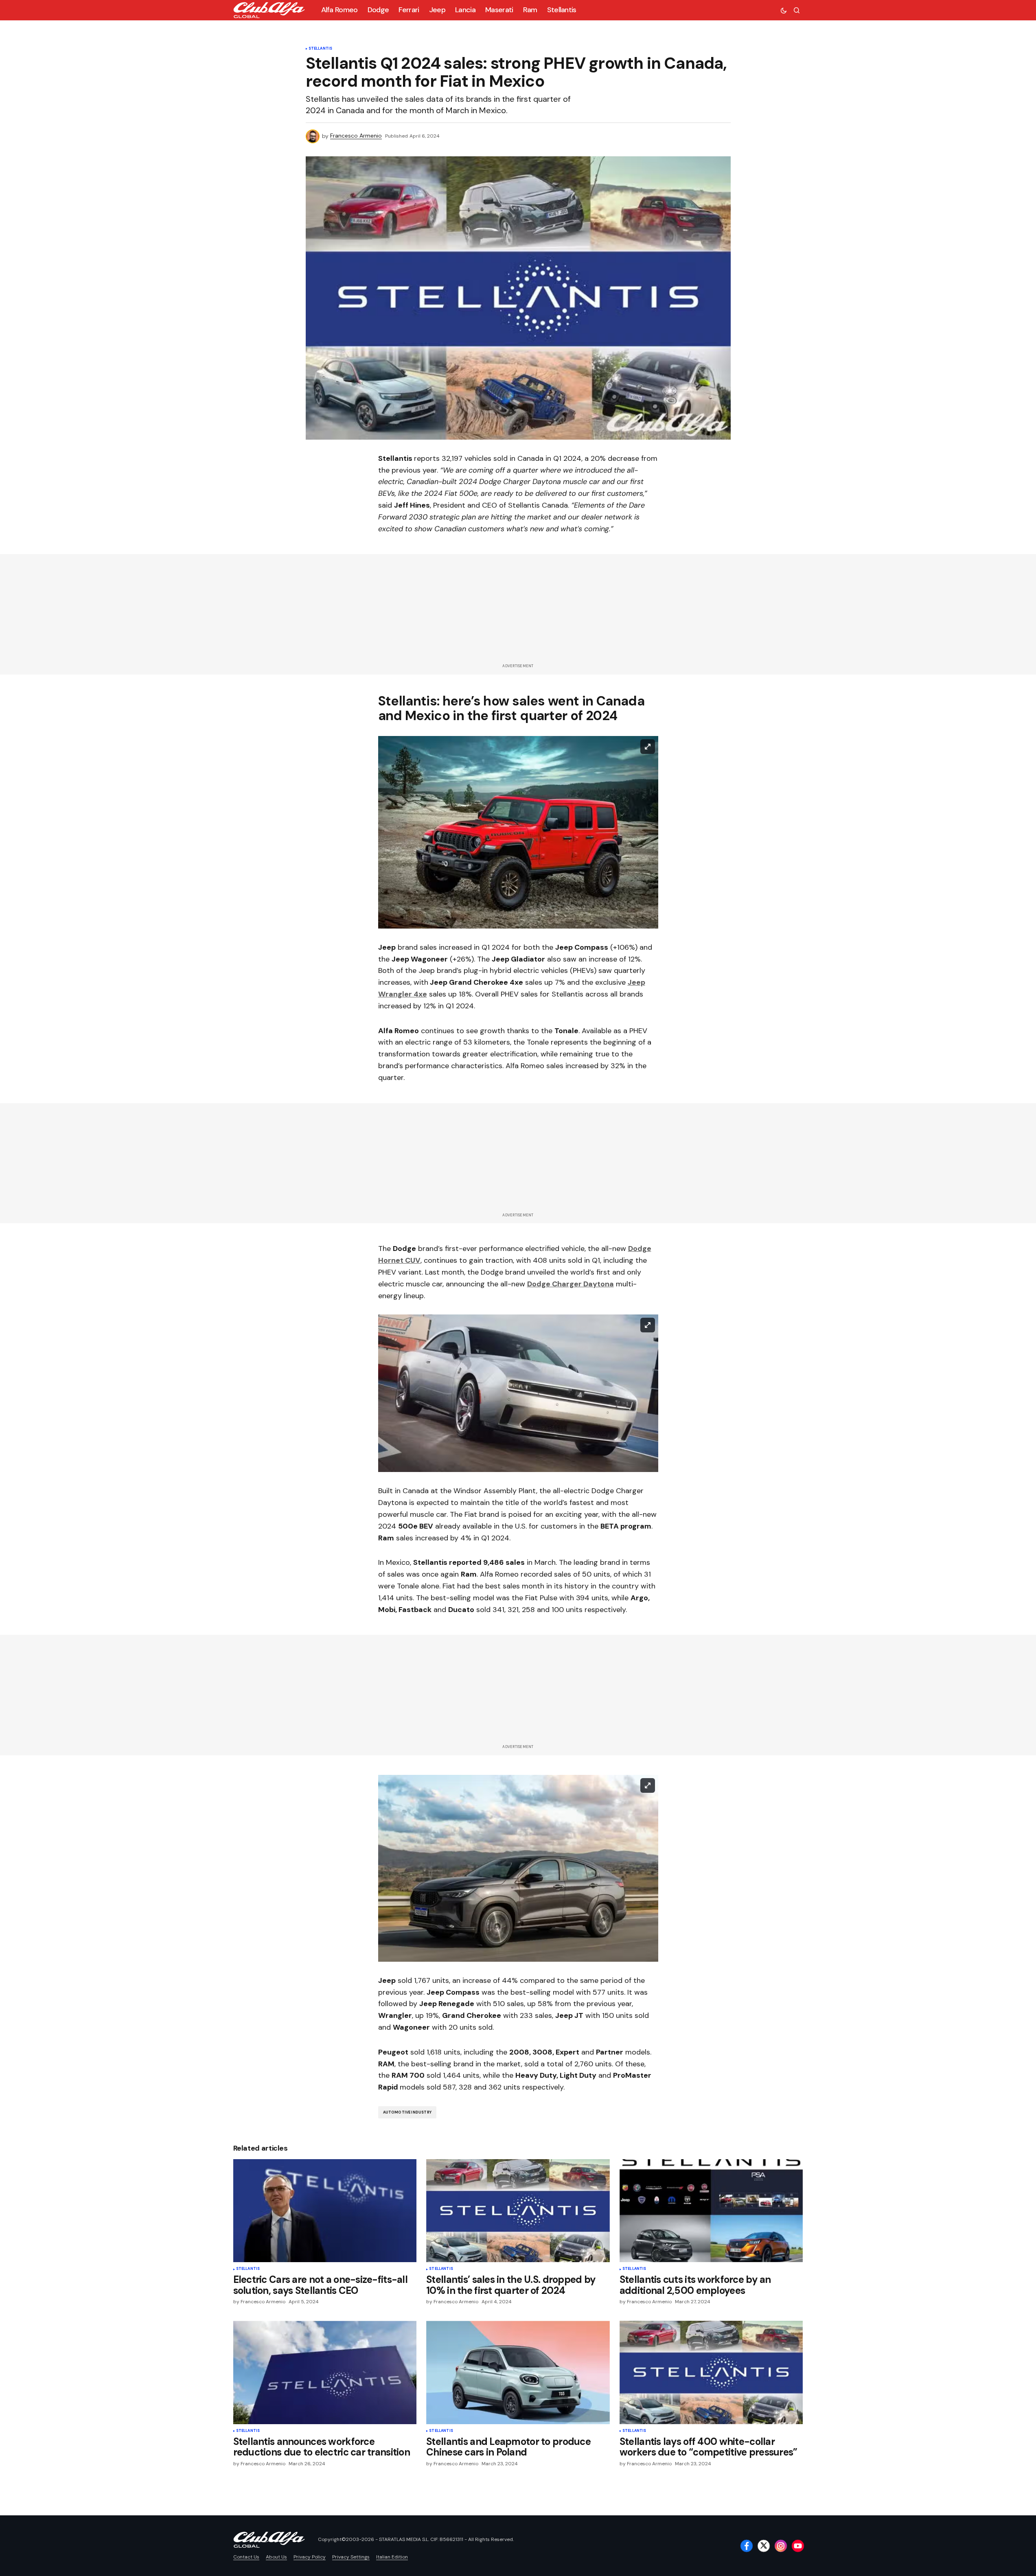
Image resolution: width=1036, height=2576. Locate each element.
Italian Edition (392, 2557)
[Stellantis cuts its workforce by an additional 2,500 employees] (711, 2211)
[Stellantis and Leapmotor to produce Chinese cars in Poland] (518, 2372)
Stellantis (321, 49)
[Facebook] (747, 2546)
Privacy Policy (310, 2557)
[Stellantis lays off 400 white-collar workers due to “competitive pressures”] (711, 2372)
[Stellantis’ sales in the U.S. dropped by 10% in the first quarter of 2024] (518, 2211)
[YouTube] (798, 2546)
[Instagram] (781, 2546)
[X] (764, 2546)
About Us (276, 2557)
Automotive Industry (407, 2112)
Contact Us (246, 2557)
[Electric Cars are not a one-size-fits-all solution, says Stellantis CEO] (325, 2211)
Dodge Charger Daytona (571, 1284)
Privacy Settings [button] (351, 2557)
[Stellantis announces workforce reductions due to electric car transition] (325, 2372)
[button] (784, 10)
